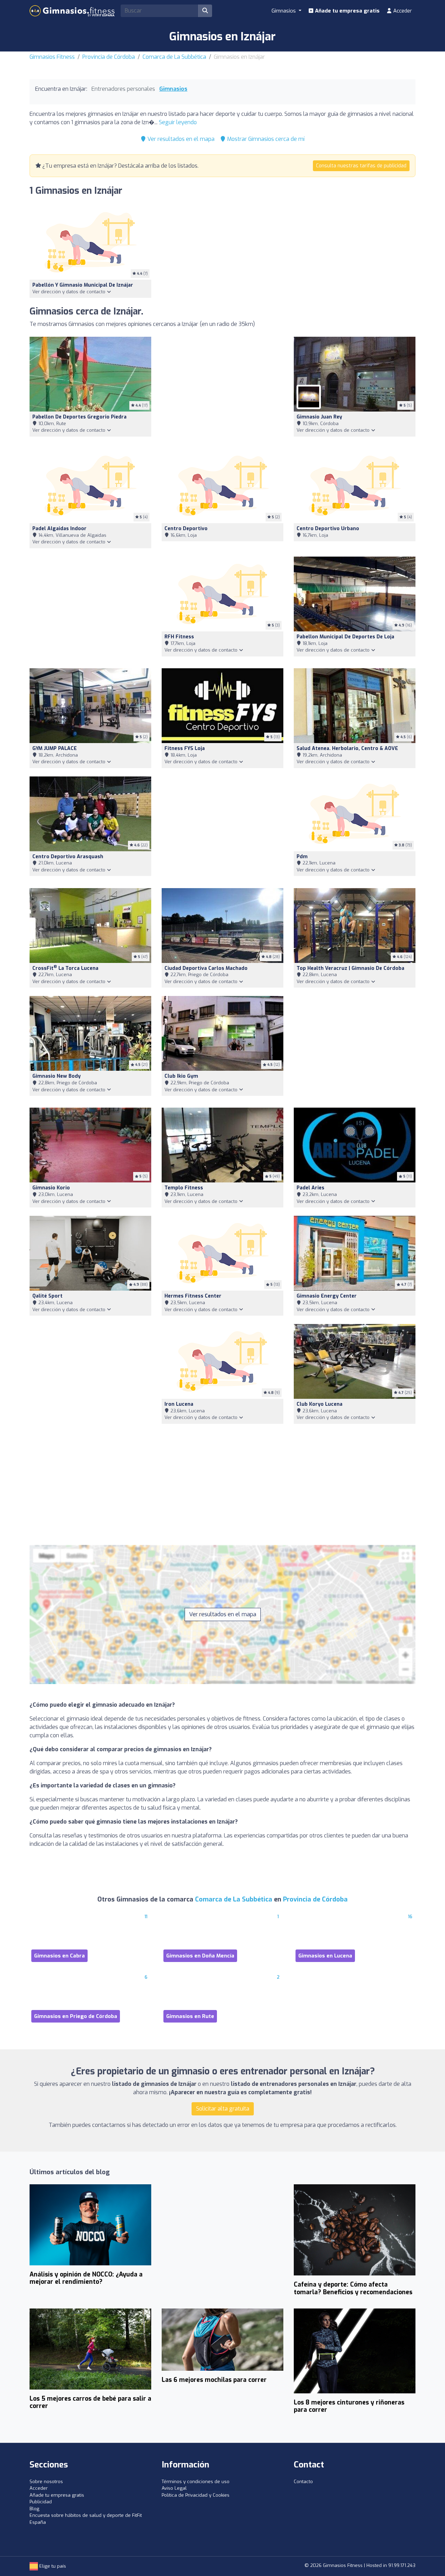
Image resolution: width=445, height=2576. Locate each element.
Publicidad (41, 2502)
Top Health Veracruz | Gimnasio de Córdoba (350, 968)
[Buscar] (205, 11)
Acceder (402, 11)
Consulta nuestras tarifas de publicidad (361, 166)
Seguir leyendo (178, 122)
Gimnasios (173, 89)
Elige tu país (52, 2566)
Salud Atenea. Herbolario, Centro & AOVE (347, 748)
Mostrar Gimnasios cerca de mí (265, 139)
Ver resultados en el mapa (180, 139)
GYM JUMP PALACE (55, 748)
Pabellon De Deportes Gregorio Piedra (79, 417)
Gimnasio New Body (56, 1076)
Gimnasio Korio (51, 1188)
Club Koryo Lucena (319, 1404)
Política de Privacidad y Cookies (196, 2495)
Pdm (302, 857)
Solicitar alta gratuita (223, 2109)
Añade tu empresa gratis (347, 11)
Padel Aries (310, 1188)
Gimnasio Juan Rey (319, 417)
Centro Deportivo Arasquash (68, 857)
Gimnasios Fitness (52, 57)
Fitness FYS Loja (185, 748)
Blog (34, 2509)
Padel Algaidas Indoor (59, 529)
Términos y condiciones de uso (196, 2482)
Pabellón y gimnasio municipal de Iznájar (83, 285)
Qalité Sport (47, 1296)
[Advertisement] (222, 388)
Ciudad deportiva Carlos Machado (206, 968)
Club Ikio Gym (181, 1076)
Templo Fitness (184, 1188)
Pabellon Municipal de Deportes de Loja (345, 637)
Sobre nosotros (46, 2482)
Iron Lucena (179, 1404)
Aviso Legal (174, 2488)
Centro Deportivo (186, 529)
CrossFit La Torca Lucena (65, 968)
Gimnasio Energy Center (327, 1296)
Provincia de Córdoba (109, 57)
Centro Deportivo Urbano (328, 529)
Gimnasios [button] (284, 11)
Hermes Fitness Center (193, 1296)
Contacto (303, 2482)
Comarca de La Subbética (174, 57)
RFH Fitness (179, 637)
